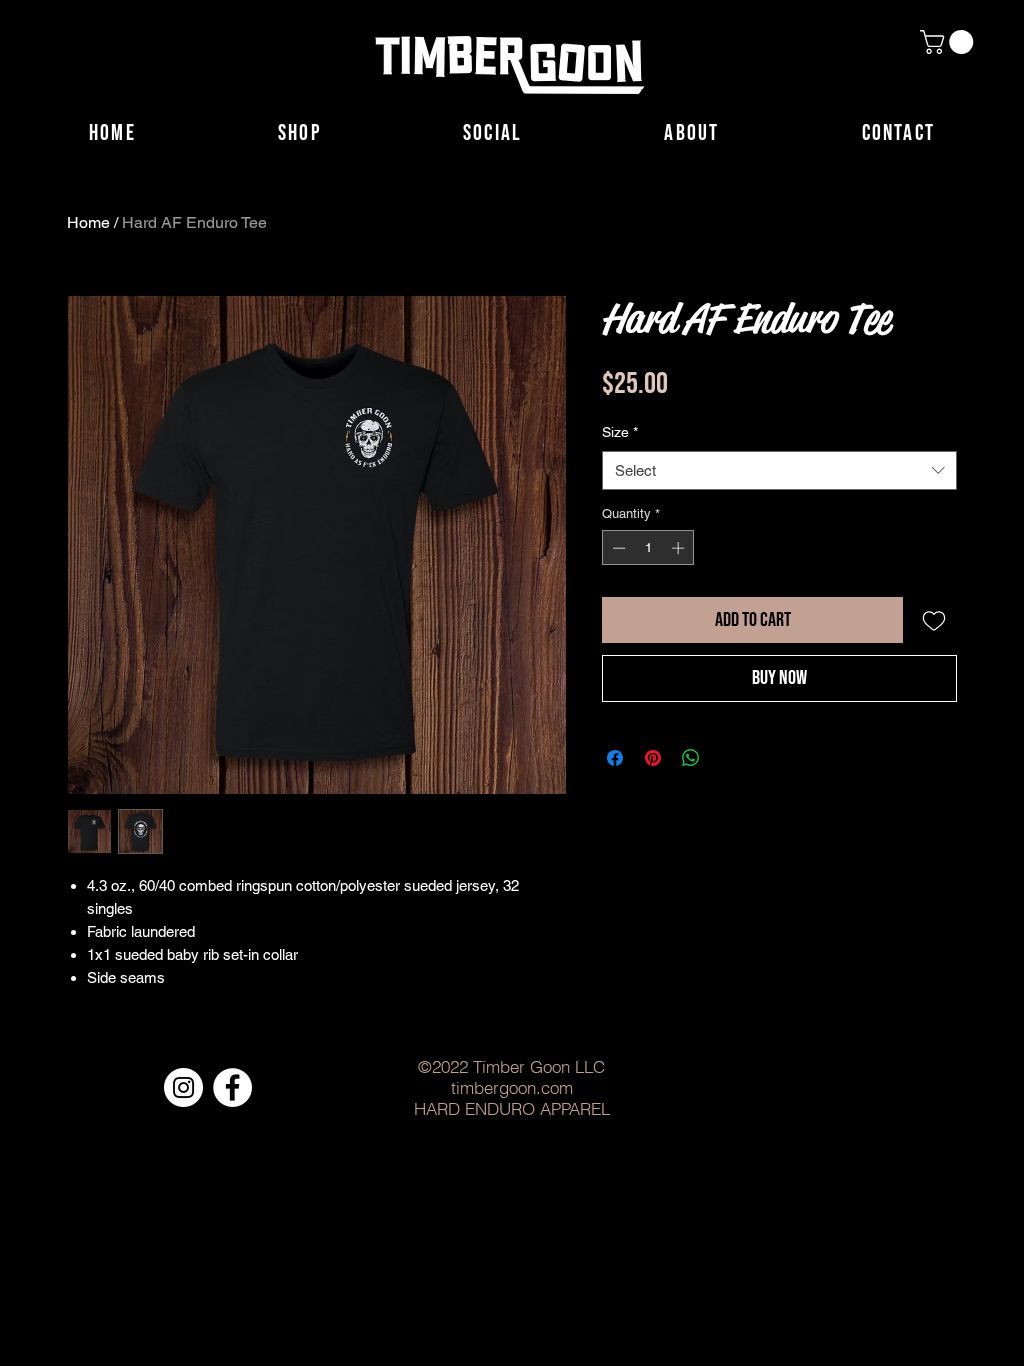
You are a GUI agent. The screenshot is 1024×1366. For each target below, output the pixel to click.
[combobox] (779, 470)
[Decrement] (617, 548)
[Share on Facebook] (615, 758)
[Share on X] (729, 758)
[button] (949, 42)
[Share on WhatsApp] (691, 758)
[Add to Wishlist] (934, 620)
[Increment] (680, 548)
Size (620, 432)
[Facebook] (232, 1087)
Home (88, 222)
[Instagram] (183, 1087)
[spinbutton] (648, 548)
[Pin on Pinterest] (653, 758)
